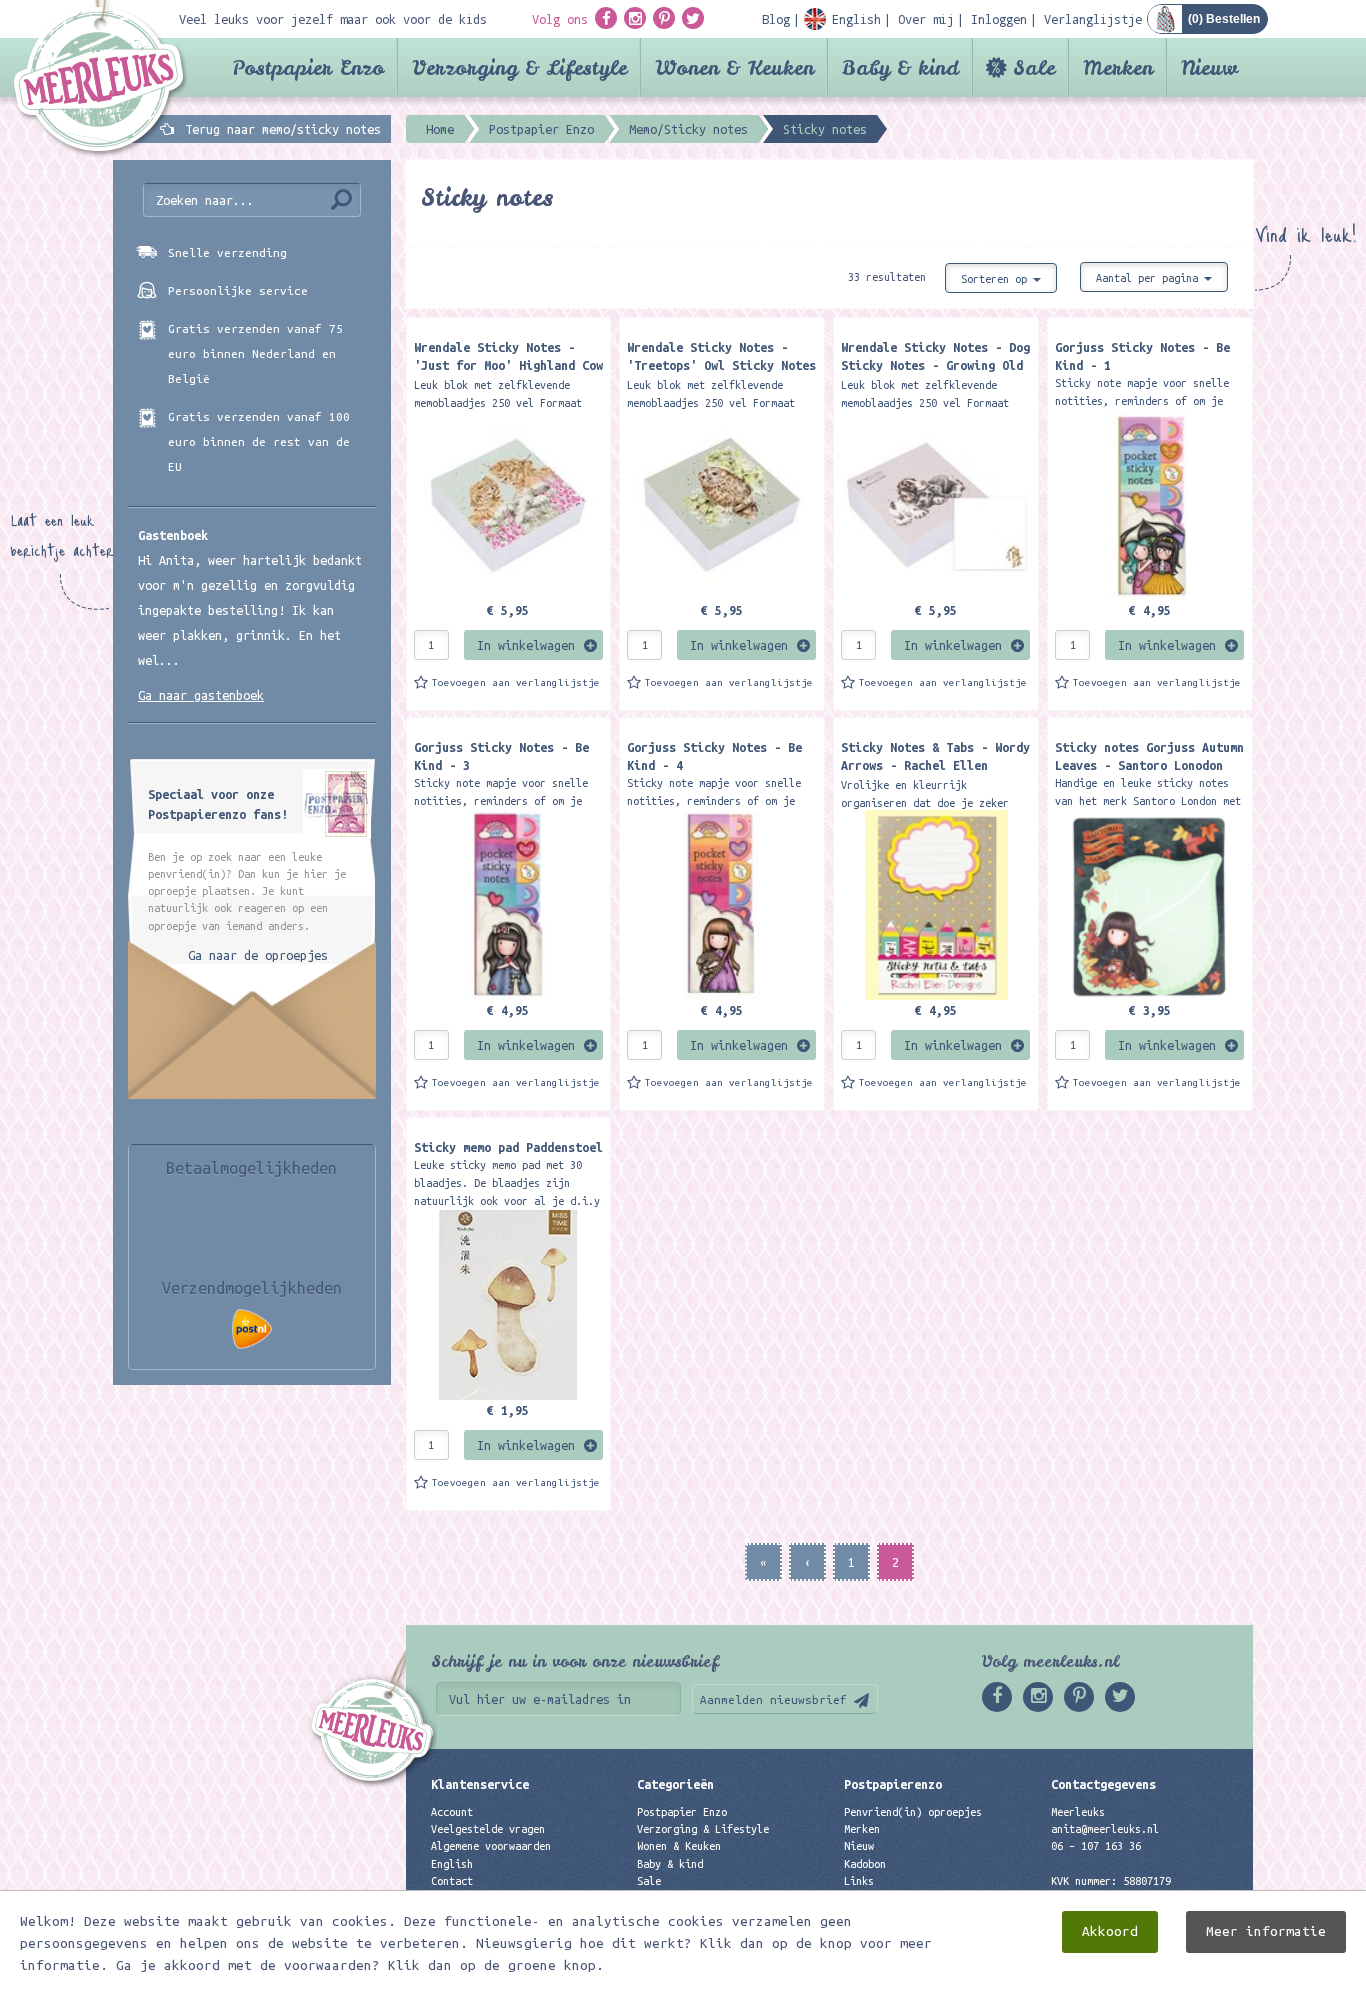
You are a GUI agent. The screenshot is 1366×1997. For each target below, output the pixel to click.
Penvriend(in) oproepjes (913, 1812)
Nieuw (1209, 67)
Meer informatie (1266, 1931)
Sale (1034, 67)
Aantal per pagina (1150, 278)
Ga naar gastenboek (201, 695)
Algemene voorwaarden (491, 1846)
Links (859, 1881)
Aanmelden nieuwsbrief (773, 1699)
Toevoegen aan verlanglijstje (516, 682)
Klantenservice (480, 1784)
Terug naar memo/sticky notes (283, 129)
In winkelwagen (526, 645)
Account (452, 1812)
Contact (452, 1881)
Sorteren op (997, 279)
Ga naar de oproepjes (258, 955)
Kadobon (865, 1864)
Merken (1118, 67)
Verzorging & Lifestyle (519, 67)
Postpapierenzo (893, 1784)
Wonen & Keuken (734, 67)
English (452, 1864)
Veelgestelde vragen (488, 1829)
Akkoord (1110, 1931)
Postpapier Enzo (308, 67)
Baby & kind (900, 67)
